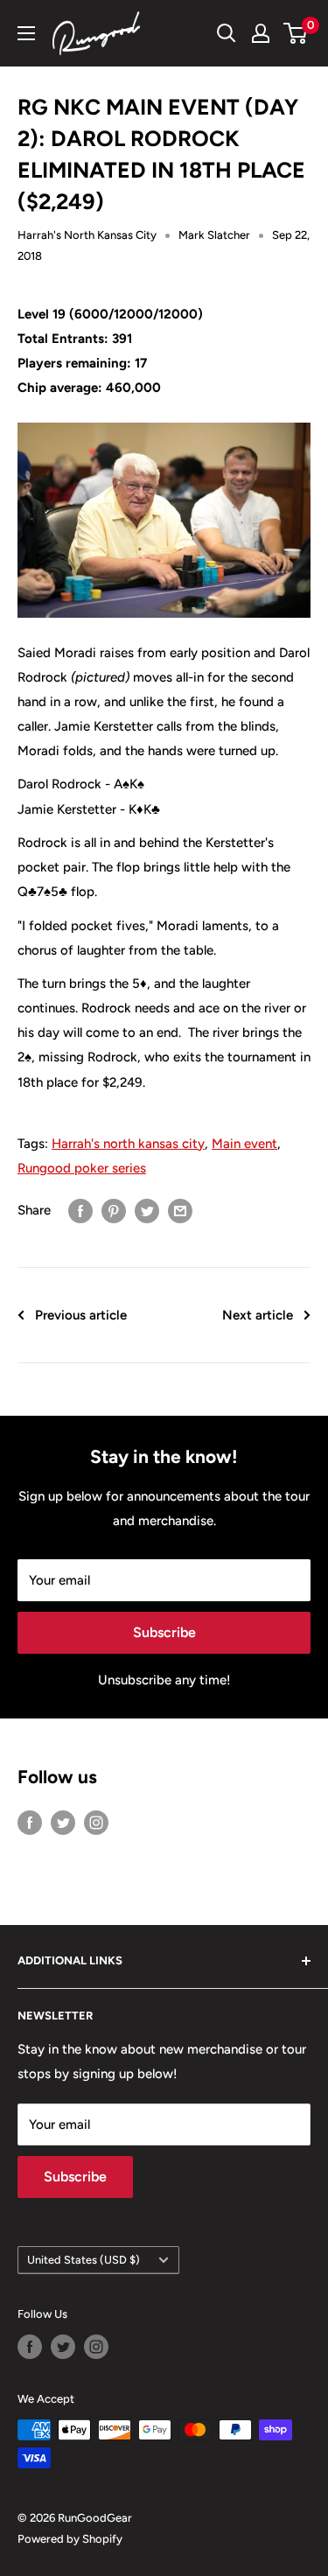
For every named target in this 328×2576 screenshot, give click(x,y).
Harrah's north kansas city (128, 1144)
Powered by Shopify (70, 2539)
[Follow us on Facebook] (30, 1821)
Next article (258, 1315)
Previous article (81, 1315)
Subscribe (164, 1632)
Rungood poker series (82, 1168)
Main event (244, 1144)
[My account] (261, 33)
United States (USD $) (84, 2260)
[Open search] (227, 33)
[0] (296, 33)
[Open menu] (26, 33)
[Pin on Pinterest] (114, 1211)
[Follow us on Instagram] (96, 1821)
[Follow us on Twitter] (63, 1821)
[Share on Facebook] (80, 1211)
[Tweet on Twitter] (147, 1211)
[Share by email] (180, 1211)
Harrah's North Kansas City (87, 235)
